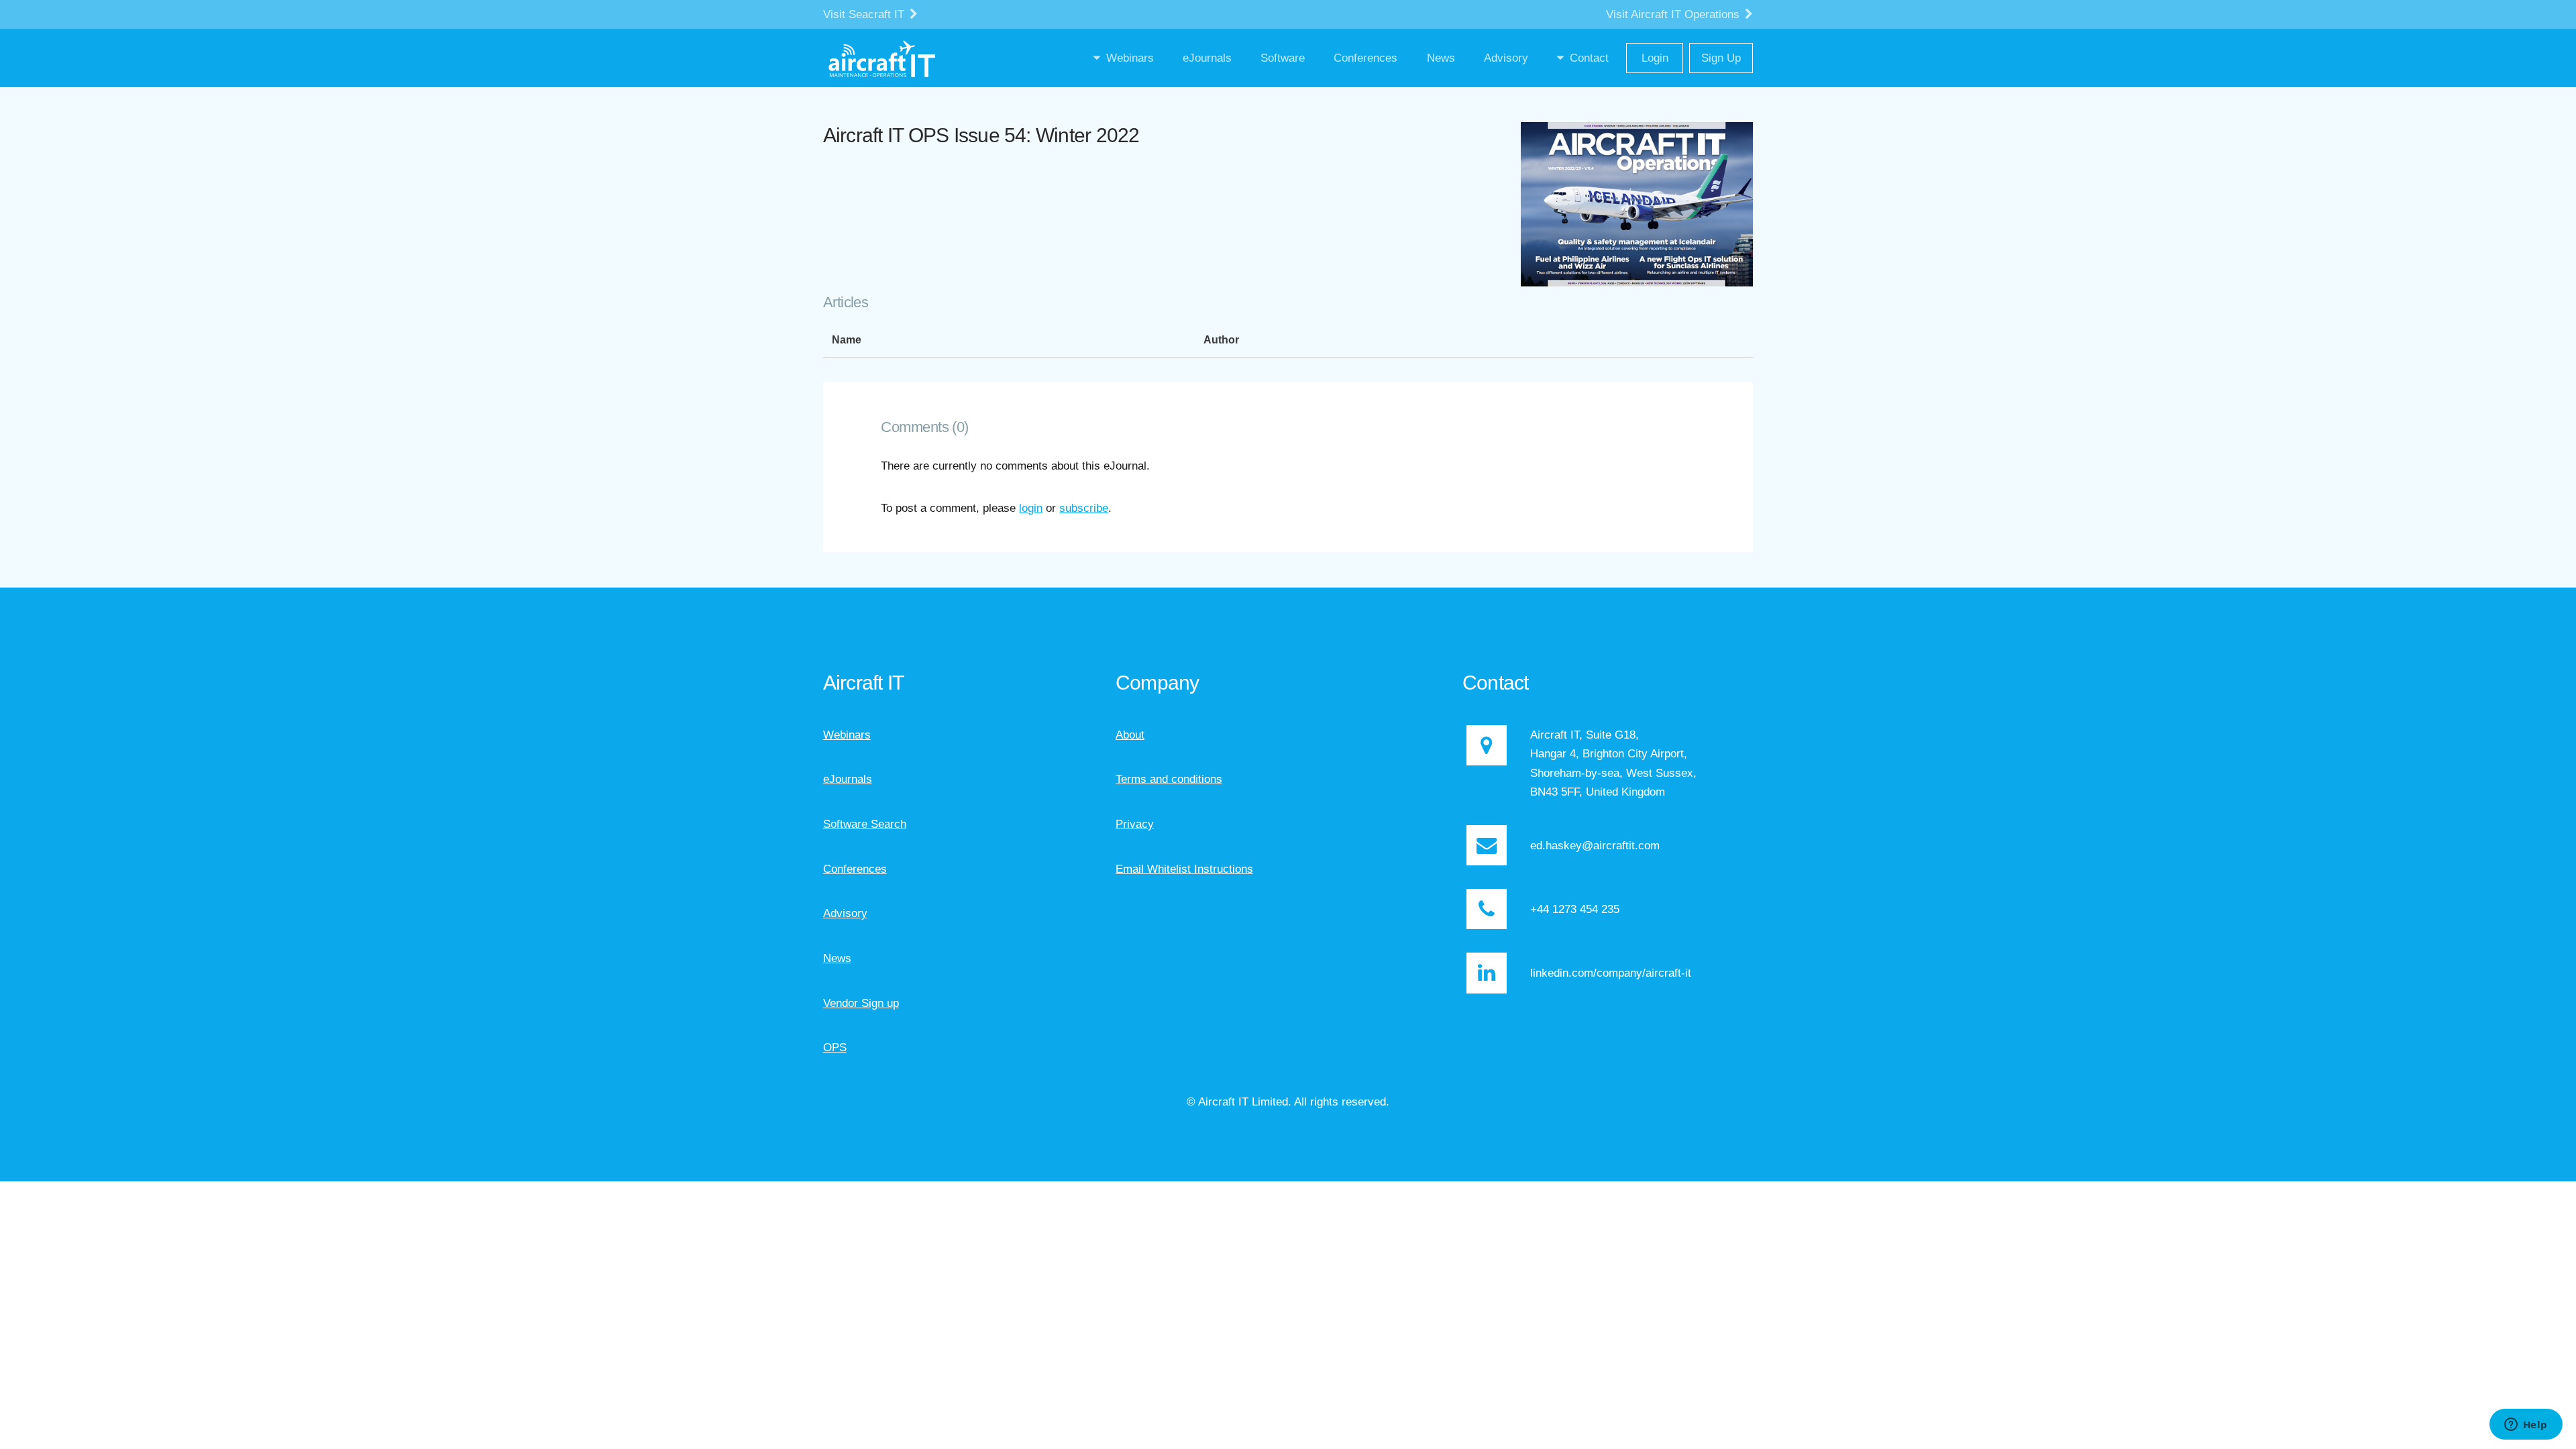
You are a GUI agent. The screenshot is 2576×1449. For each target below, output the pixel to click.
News (837, 958)
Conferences (855, 869)
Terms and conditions (1169, 779)
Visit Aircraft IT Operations (1674, 14)
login (1031, 508)
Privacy (1135, 824)
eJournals (848, 779)
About (1130, 735)
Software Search (865, 824)
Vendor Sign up (861, 1003)
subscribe (1084, 508)
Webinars (847, 735)
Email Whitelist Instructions (1184, 869)
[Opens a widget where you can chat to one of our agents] (2526, 1426)
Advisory (845, 913)
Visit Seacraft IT (865, 14)
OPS (835, 1047)
